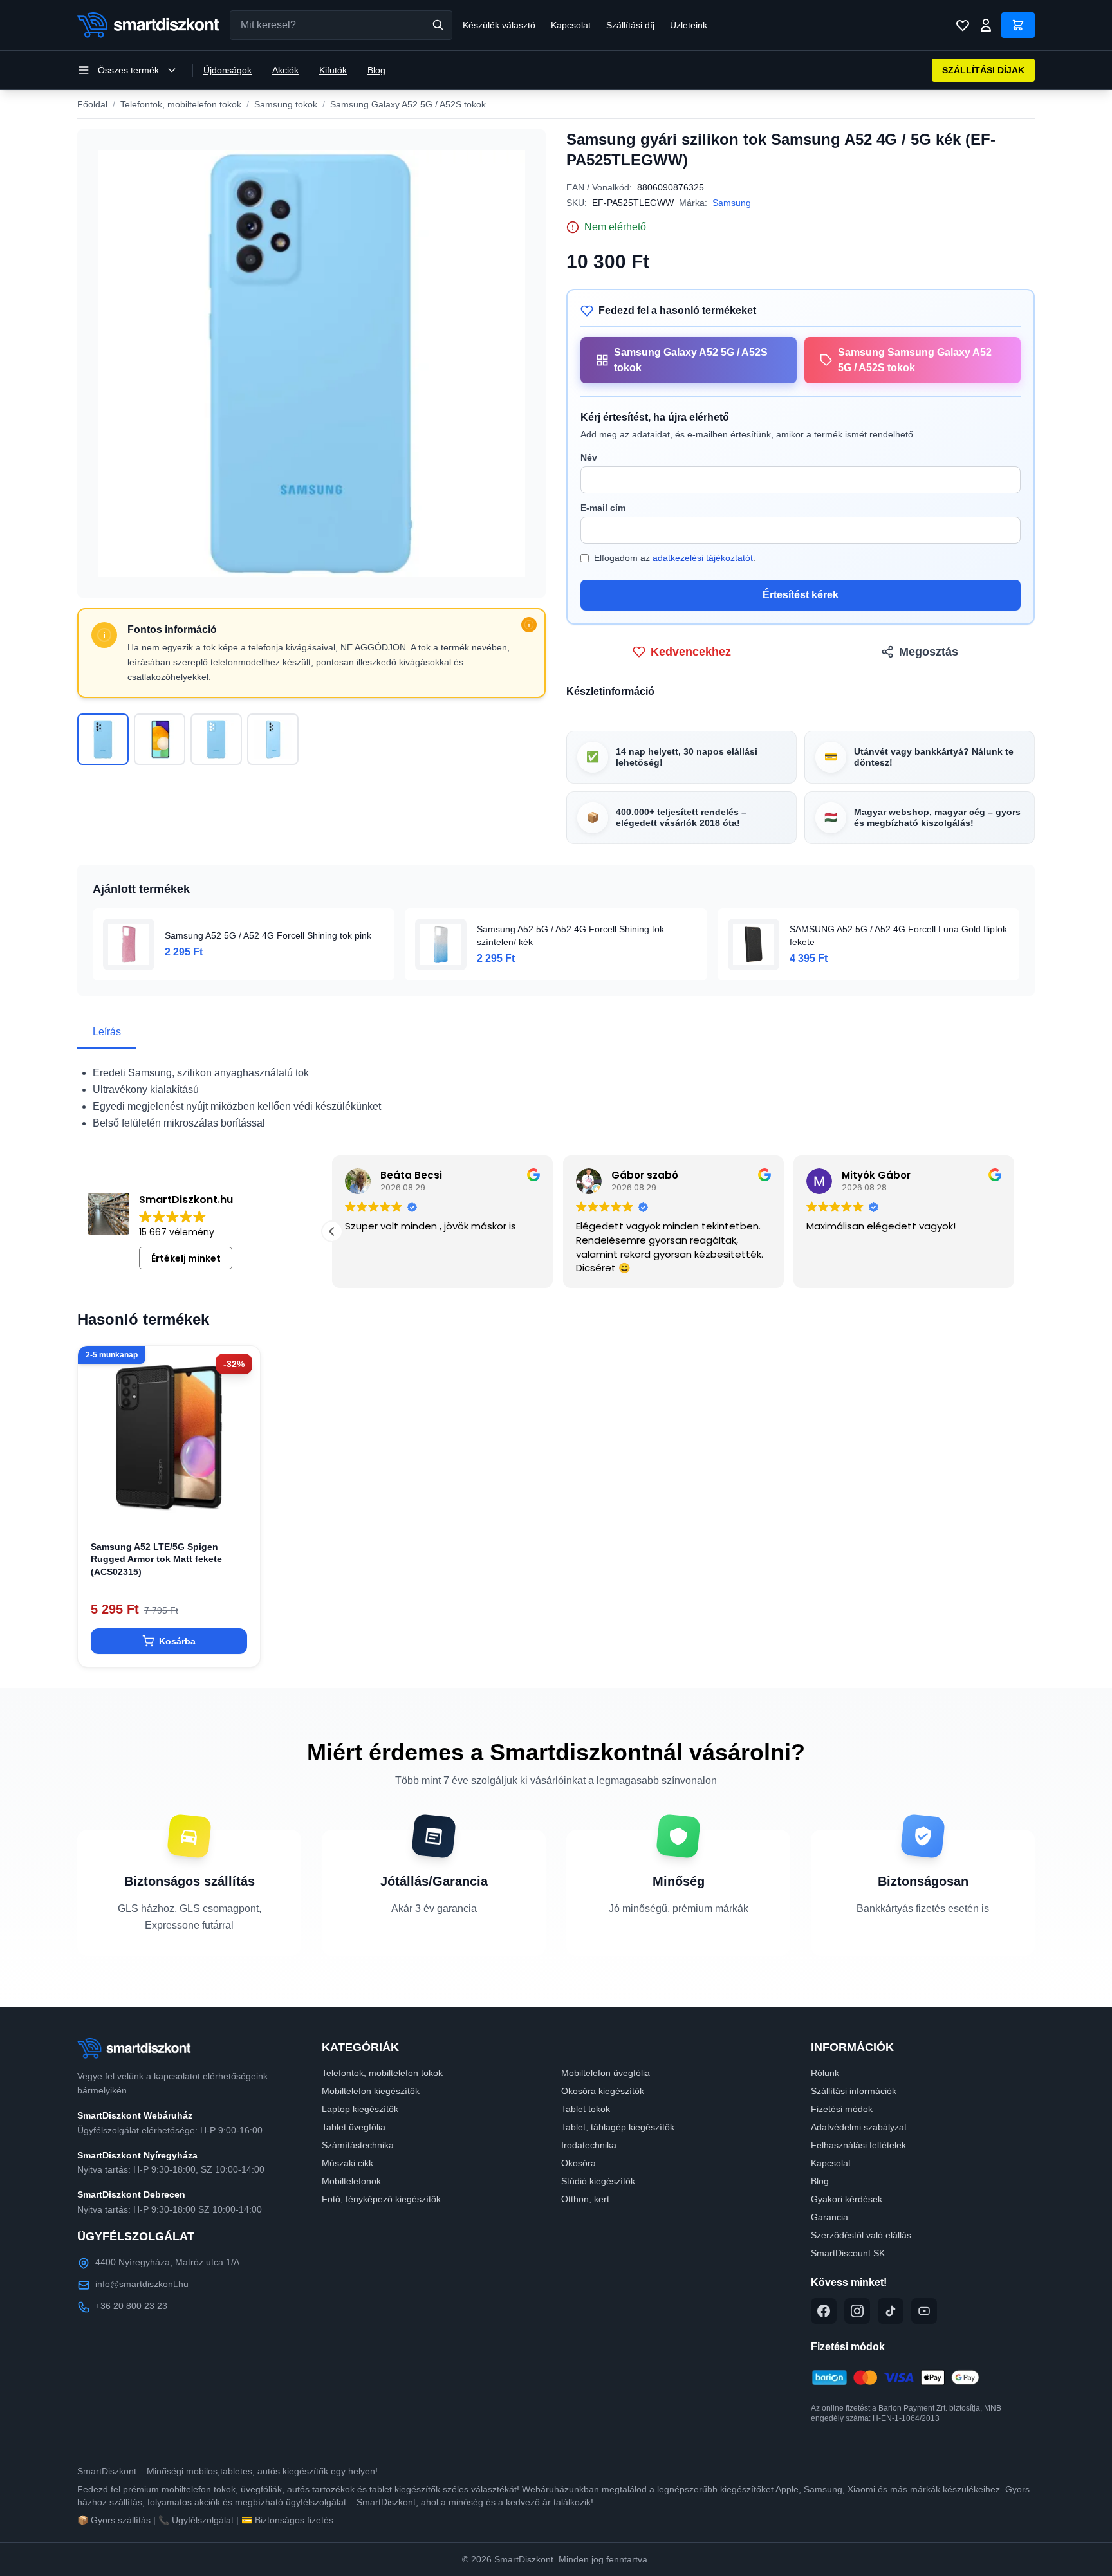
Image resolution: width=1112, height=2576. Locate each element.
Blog (376, 70)
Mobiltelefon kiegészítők (371, 2091)
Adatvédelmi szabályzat (859, 2127)
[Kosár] (1018, 25)
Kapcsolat (571, 25)
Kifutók (333, 70)
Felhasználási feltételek (858, 2145)
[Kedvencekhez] (239, 1507)
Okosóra (579, 2163)
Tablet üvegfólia (354, 2127)
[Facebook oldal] (824, 2311)
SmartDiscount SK (848, 2253)
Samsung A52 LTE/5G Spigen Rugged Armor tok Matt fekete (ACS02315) (156, 1559)
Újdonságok (227, 70)
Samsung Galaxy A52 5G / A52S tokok (408, 104)
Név (589, 457)
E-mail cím (603, 508)
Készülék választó (499, 25)
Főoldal (92, 104)
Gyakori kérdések (847, 2199)
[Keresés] (438, 25)
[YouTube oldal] (924, 2311)
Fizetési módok (842, 2109)
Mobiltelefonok (351, 2181)
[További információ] (529, 625)
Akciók (285, 70)
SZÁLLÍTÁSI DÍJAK (983, 70)
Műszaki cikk (347, 2163)
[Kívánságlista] (963, 25)
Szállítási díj (630, 25)
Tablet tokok (586, 2109)
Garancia (829, 2217)
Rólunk (825, 2073)
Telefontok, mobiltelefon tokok (181, 104)
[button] (1014, 1231)
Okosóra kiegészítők (603, 2091)
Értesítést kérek (801, 595)
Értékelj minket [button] (186, 1258)
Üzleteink (689, 25)
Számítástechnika (358, 2145)
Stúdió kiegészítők (598, 2181)
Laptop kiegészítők (360, 2109)
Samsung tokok (286, 104)
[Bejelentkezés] (986, 25)
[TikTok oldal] (891, 2311)
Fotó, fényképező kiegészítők (381, 2199)
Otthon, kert (585, 2199)
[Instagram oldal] (857, 2311)
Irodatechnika (589, 2145)
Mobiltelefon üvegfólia (606, 2073)
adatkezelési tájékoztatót (703, 558)
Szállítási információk (854, 2091)
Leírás (107, 1032)
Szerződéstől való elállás (861, 2235)
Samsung (732, 203)
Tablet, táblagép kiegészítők (618, 2127)
